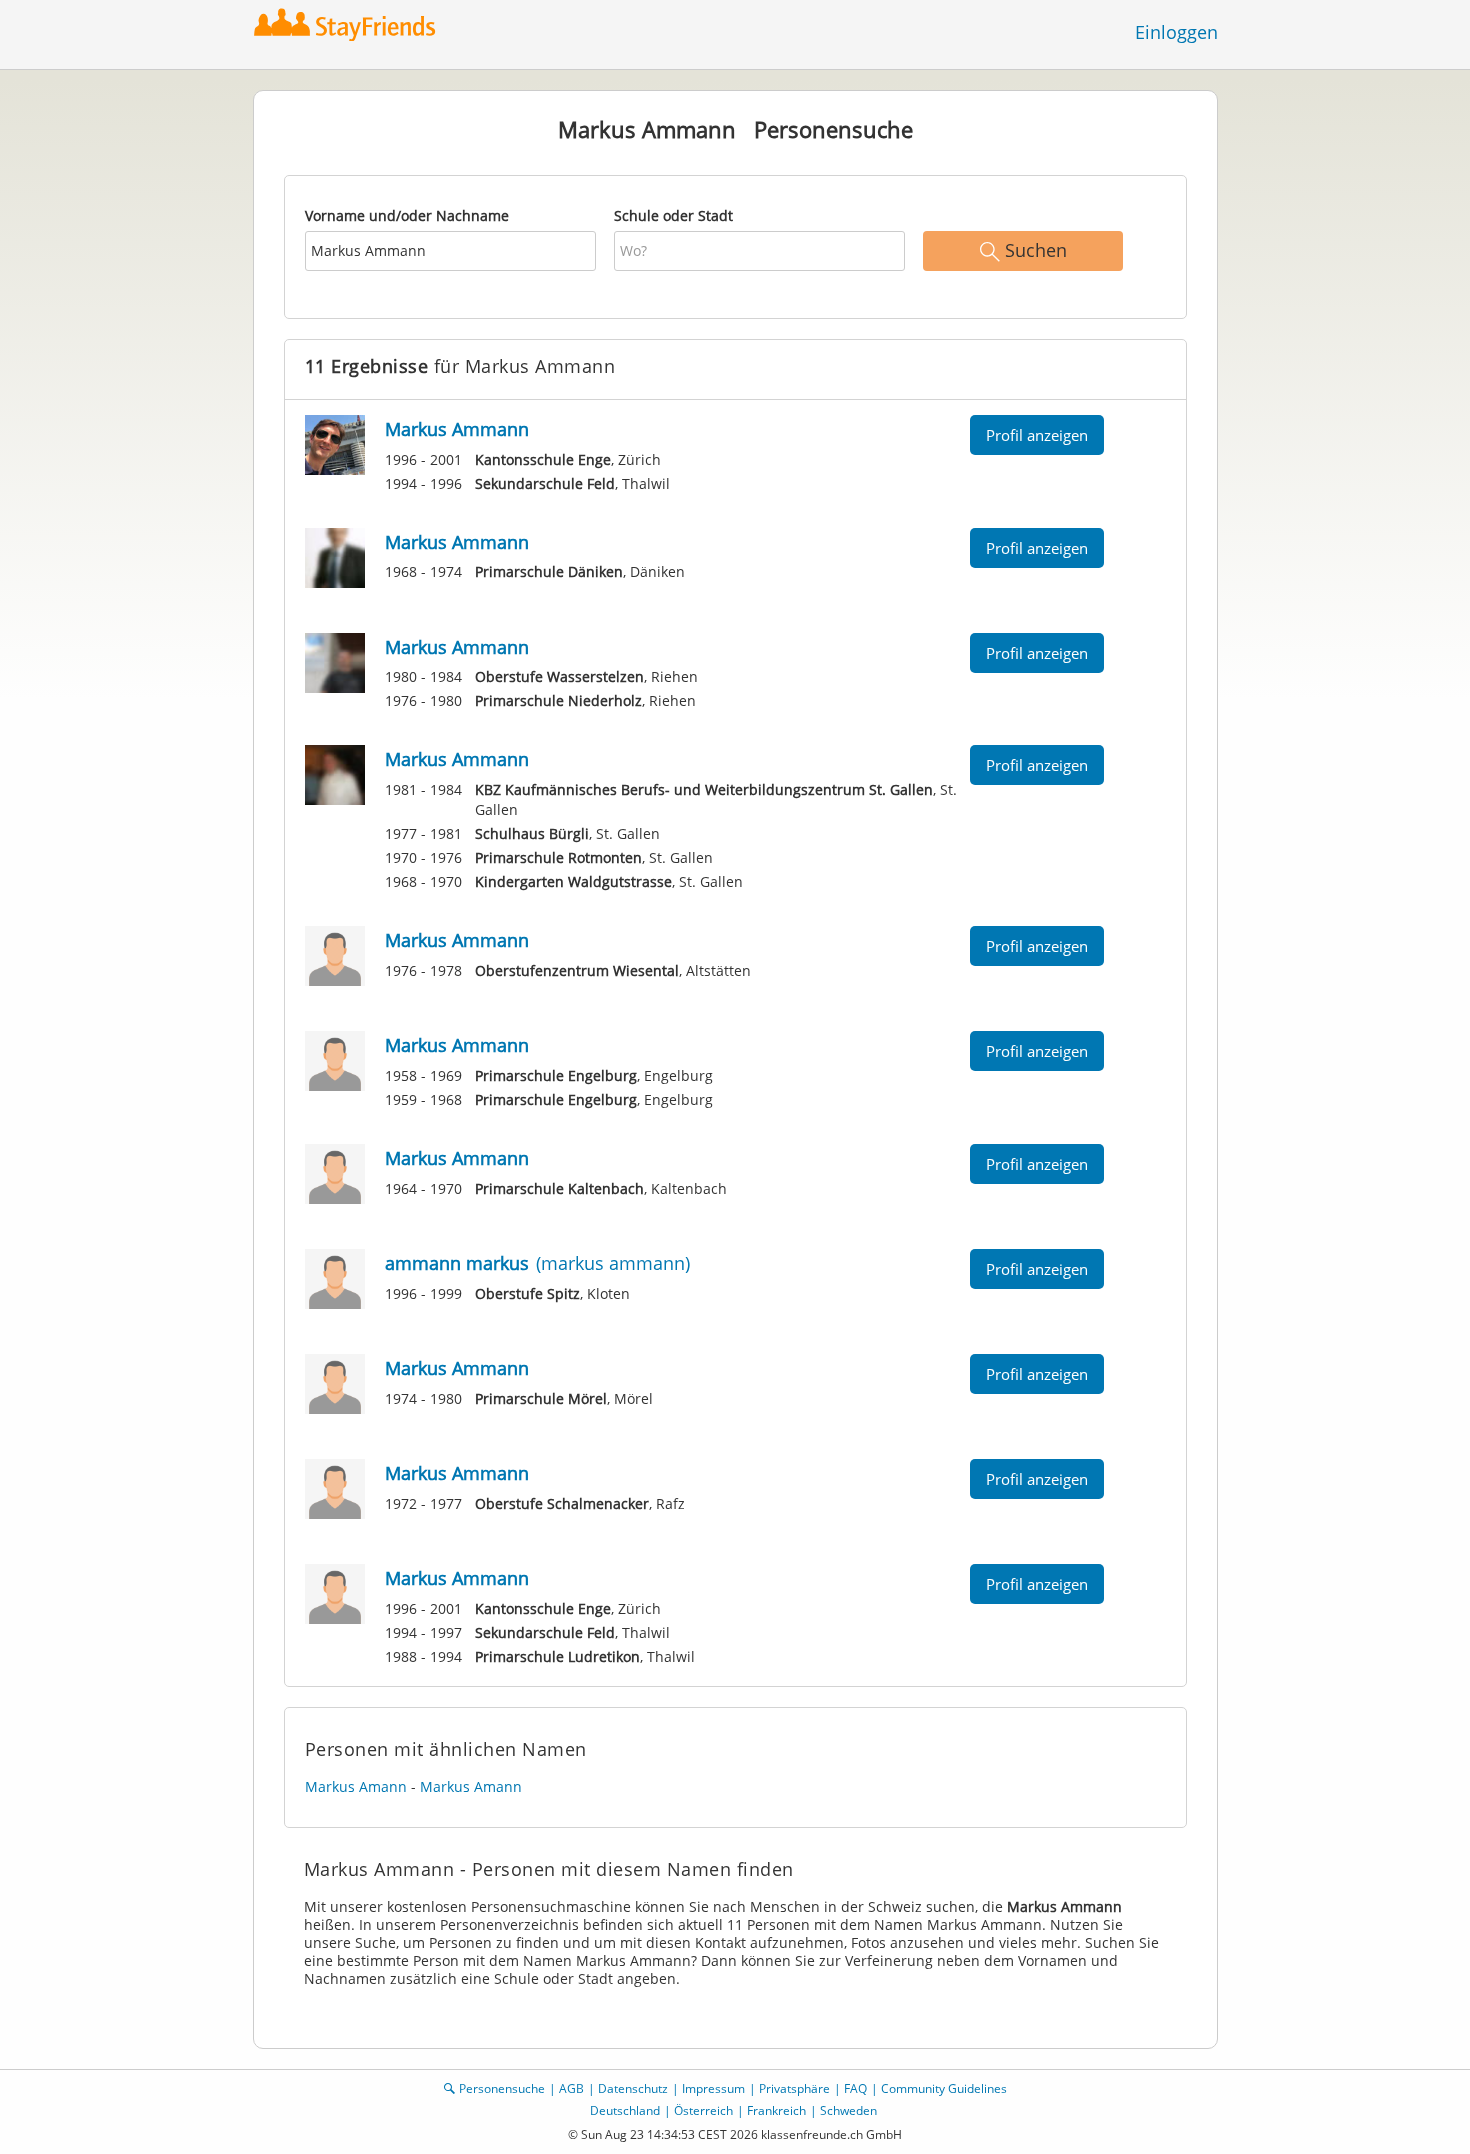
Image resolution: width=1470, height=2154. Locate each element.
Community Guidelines (944, 2088)
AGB (571, 2088)
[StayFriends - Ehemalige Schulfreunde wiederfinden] (349, 24)
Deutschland (625, 2110)
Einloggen (1176, 32)
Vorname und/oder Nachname (407, 215)
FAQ (855, 2088)
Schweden (848, 2110)
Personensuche (502, 2088)
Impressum (713, 2088)
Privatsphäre (794, 2088)
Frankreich (776, 2110)
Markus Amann (356, 1786)
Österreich (703, 2110)
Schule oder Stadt (673, 215)
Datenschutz (633, 2088)
